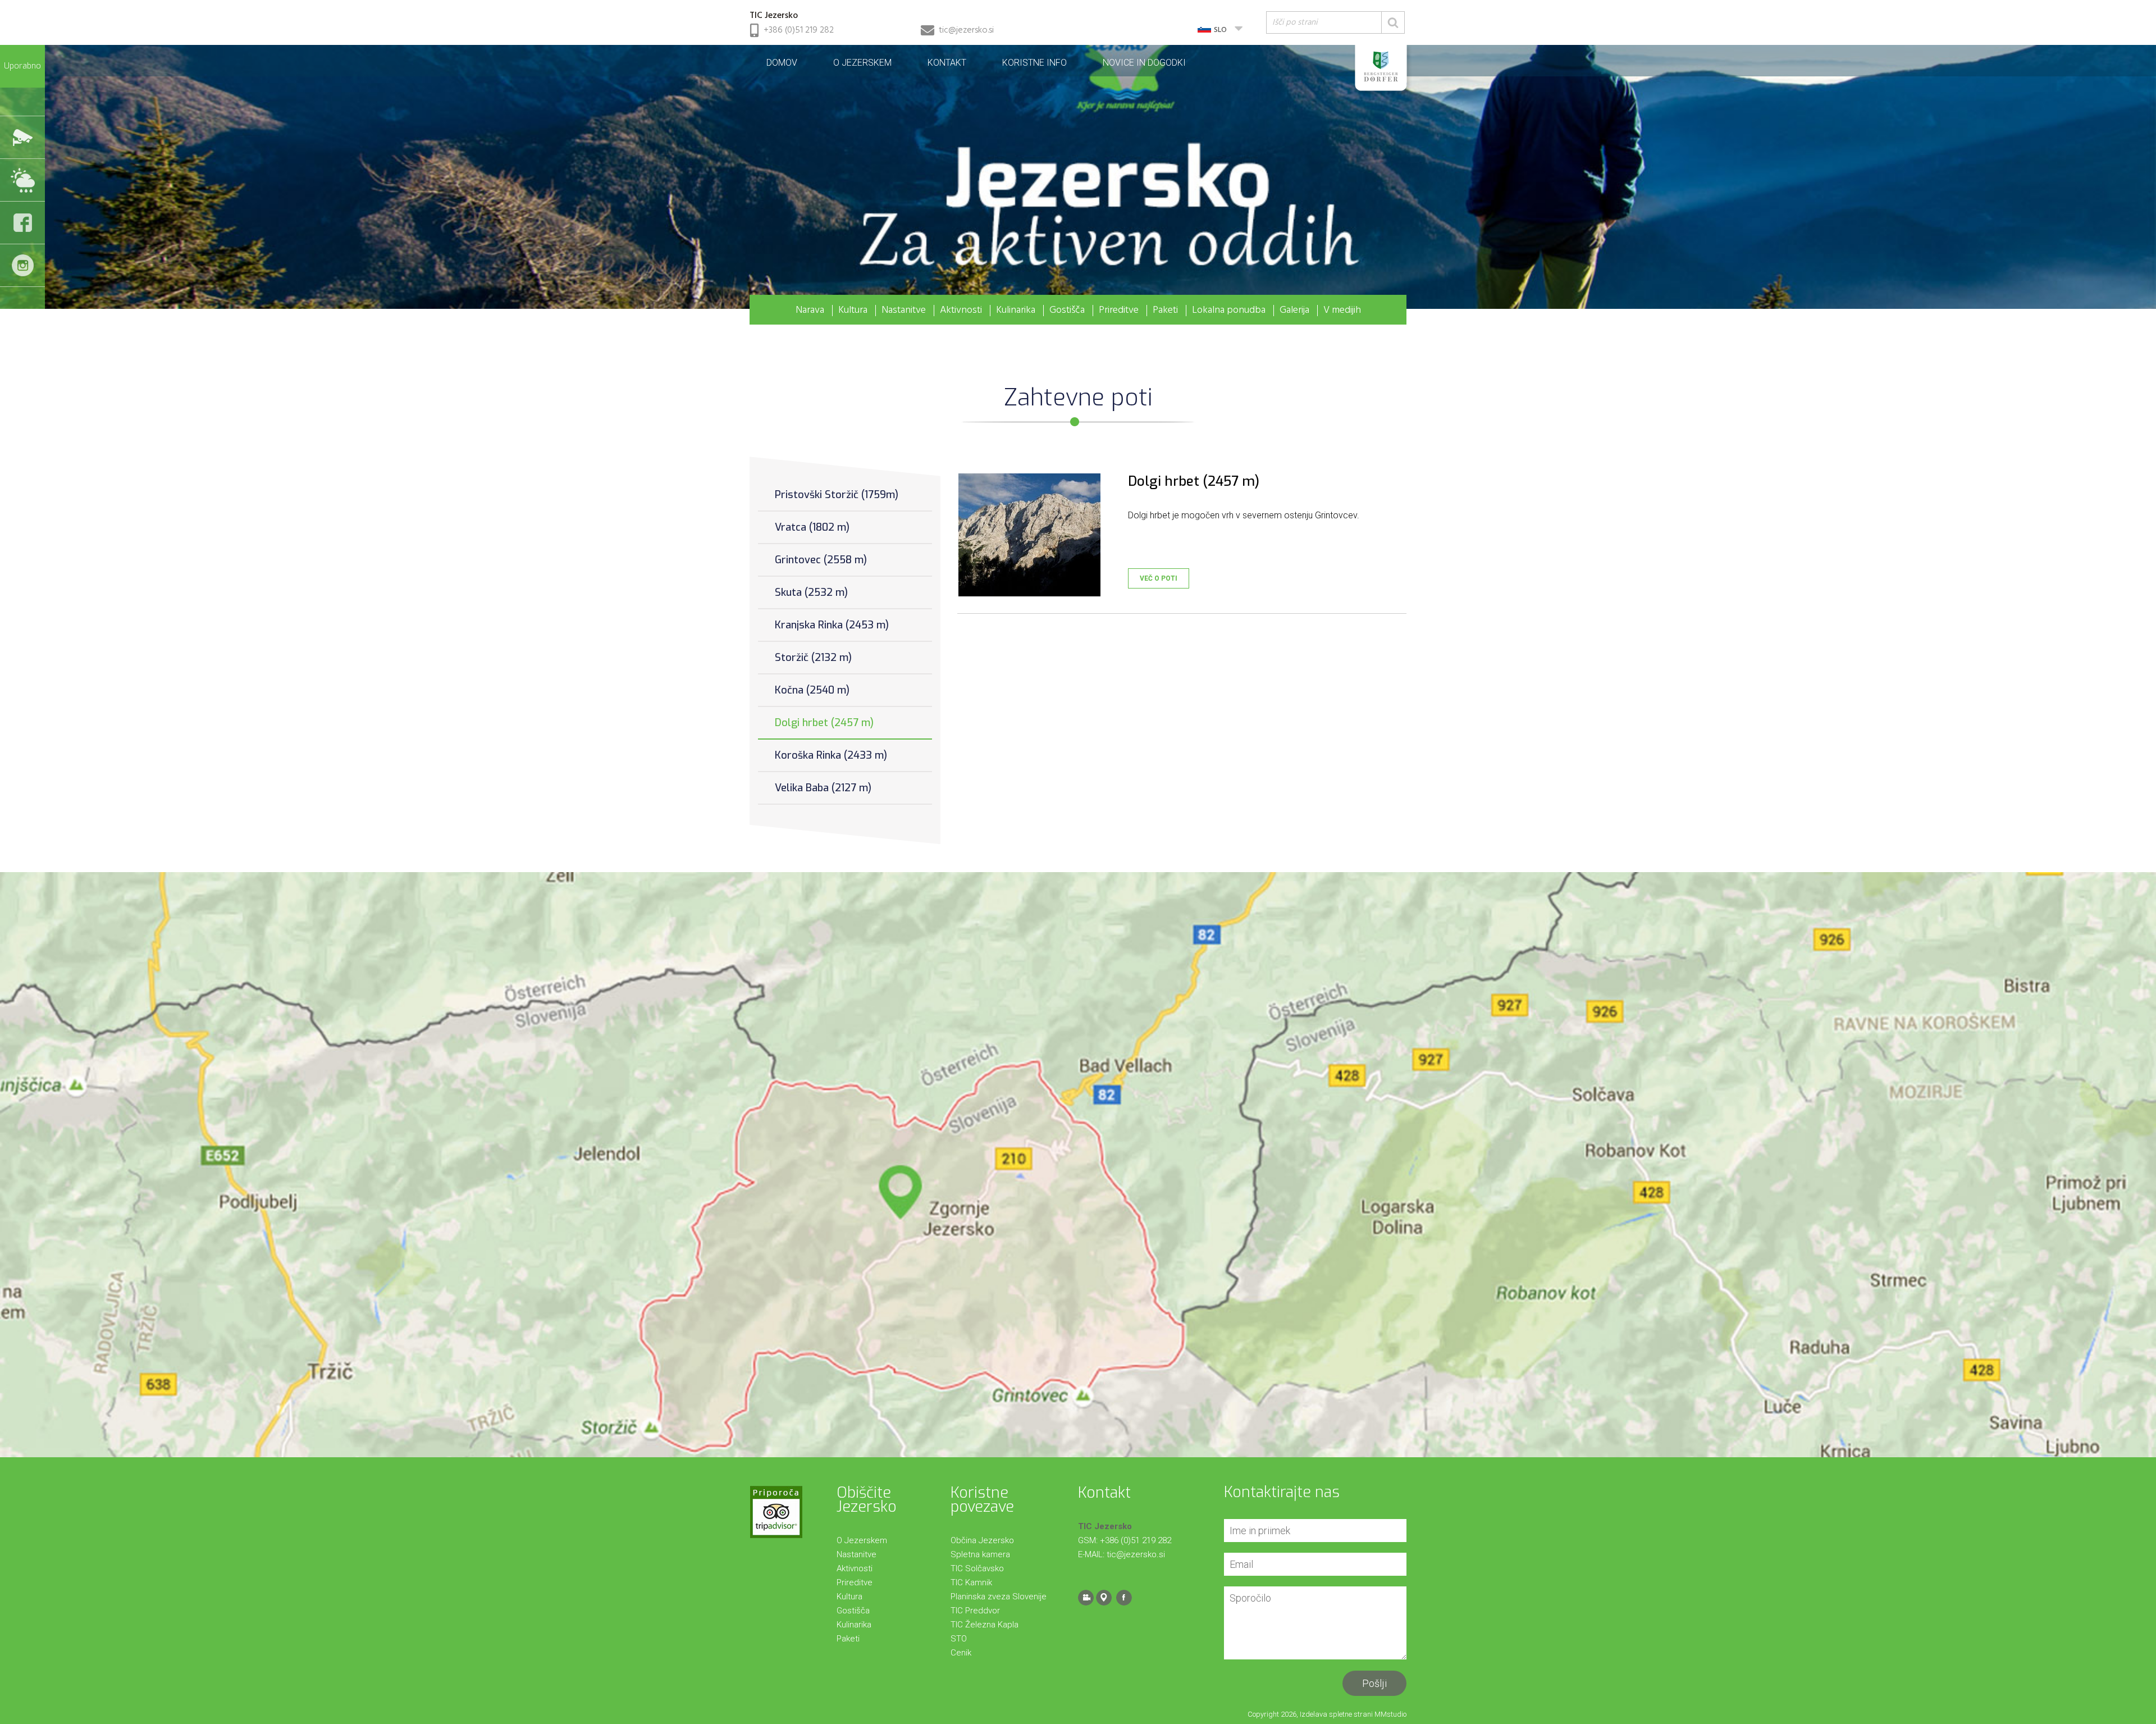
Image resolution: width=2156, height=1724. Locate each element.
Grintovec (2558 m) (821, 560)
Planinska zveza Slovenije (999, 1597)
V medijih (1342, 311)
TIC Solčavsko (977, 1568)
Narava (810, 311)
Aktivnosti (961, 311)
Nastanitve (904, 311)
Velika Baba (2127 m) (823, 788)
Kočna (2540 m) (812, 690)
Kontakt (947, 63)
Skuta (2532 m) (811, 592)
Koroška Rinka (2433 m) (831, 755)
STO (959, 1639)
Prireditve (1119, 311)
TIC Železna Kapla (985, 1625)
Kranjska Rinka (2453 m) (832, 625)
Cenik (961, 1653)
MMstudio (1390, 1714)
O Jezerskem (862, 63)
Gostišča (1067, 311)
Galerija (1294, 311)
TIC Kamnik (971, 1582)
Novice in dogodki (1144, 63)
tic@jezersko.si (966, 30)
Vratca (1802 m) (812, 527)
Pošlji (1374, 1683)
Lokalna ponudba (1229, 311)
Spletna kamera (980, 1554)
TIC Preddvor (975, 1611)
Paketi (1165, 311)
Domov (782, 63)
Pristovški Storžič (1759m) (837, 495)
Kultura (853, 311)
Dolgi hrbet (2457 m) (824, 723)
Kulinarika (1016, 311)
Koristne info (1034, 63)
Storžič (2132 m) (813, 658)
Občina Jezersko (982, 1540)
